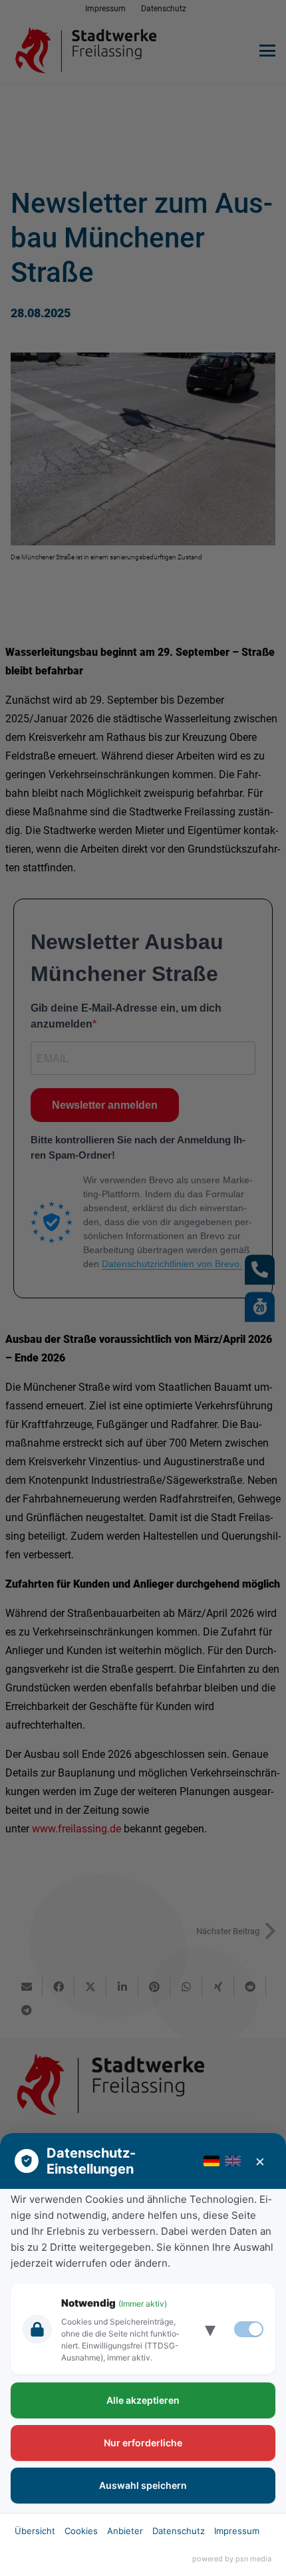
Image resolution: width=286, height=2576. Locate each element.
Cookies (81, 2531)
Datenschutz (179, 2531)
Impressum (237, 2531)
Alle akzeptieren (143, 2400)
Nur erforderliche (143, 2443)
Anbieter (125, 2531)
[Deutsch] (212, 2161)
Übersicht (35, 2531)
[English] (233, 2161)
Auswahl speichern (143, 2485)
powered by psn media (232, 2559)
